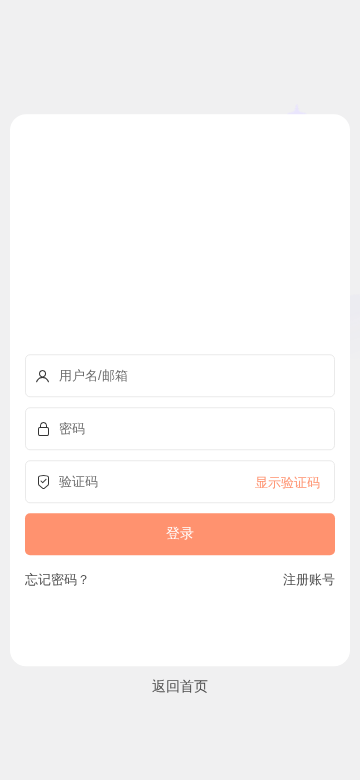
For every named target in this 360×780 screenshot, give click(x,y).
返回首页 (180, 685)
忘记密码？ (57, 579)
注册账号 (306, 579)
